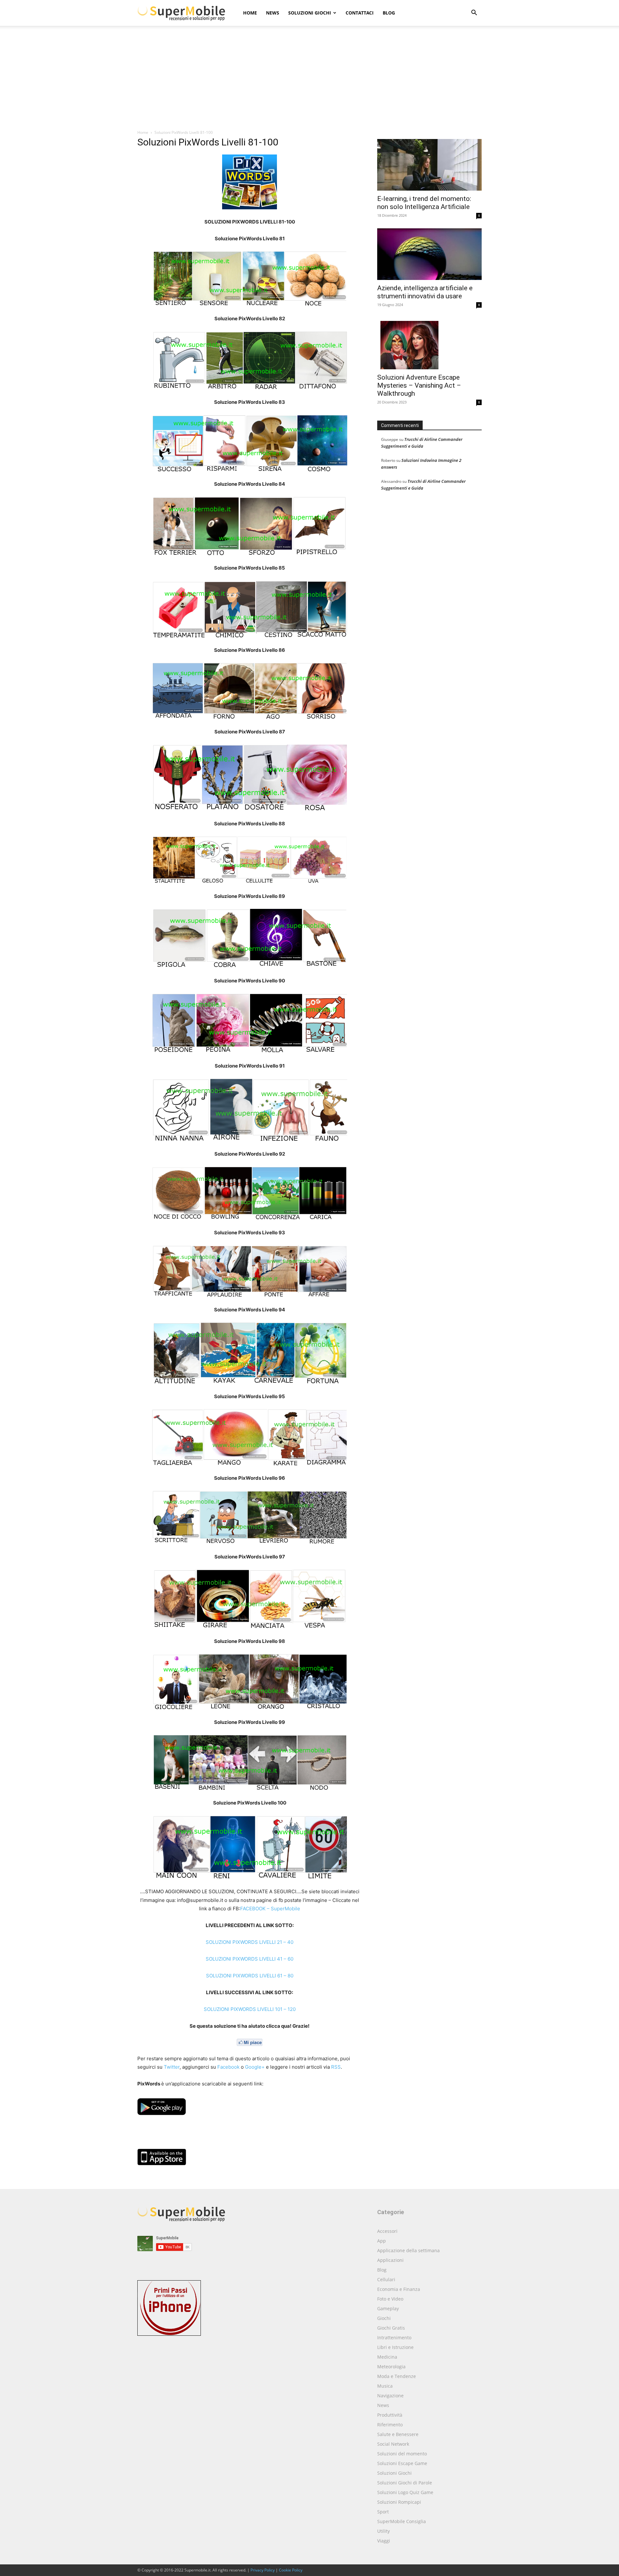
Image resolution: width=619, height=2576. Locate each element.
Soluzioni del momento (402, 2454)
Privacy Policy (263, 2570)
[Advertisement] (309, 81)
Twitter (172, 2067)
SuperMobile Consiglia (402, 2521)
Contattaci (360, 13)
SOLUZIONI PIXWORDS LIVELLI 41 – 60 (250, 1959)
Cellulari (386, 2279)
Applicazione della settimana (408, 2250)
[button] (474, 13)
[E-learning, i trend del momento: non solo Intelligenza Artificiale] (429, 165)
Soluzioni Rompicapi (399, 2502)
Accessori (387, 2231)
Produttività (390, 2415)
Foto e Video (390, 2299)
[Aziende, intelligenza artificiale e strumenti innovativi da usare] (429, 254)
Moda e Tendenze (397, 2376)
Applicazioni (390, 2260)
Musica (385, 2386)
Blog (389, 13)
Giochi (384, 2318)
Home (250, 13)
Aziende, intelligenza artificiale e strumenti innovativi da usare (425, 292)
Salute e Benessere (398, 2434)
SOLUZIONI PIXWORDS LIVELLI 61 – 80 (250, 1976)
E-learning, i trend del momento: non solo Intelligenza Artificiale (424, 203)
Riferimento (390, 2425)
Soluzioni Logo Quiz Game (405, 2492)
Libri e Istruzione (395, 2347)
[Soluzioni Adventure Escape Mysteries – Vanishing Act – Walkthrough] (429, 343)
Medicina (387, 2357)
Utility (383, 2531)
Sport (383, 2512)
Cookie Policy (291, 2570)
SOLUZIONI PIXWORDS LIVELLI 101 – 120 (250, 2009)
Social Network (393, 2444)
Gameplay (388, 2308)
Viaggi (384, 2541)
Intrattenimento (394, 2337)
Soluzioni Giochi (310, 13)
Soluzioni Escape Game (402, 2463)
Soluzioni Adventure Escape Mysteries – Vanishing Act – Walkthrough (419, 385)
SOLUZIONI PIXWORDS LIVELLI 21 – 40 (250, 1942)
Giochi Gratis (391, 2328)
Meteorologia (391, 2367)
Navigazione (390, 2396)
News (273, 13)
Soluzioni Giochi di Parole (405, 2483)
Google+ (255, 2067)
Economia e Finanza (399, 2289)
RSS (336, 2067)
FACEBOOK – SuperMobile (270, 1909)
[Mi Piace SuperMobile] (250, 2042)
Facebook (228, 2067)
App (382, 2241)
